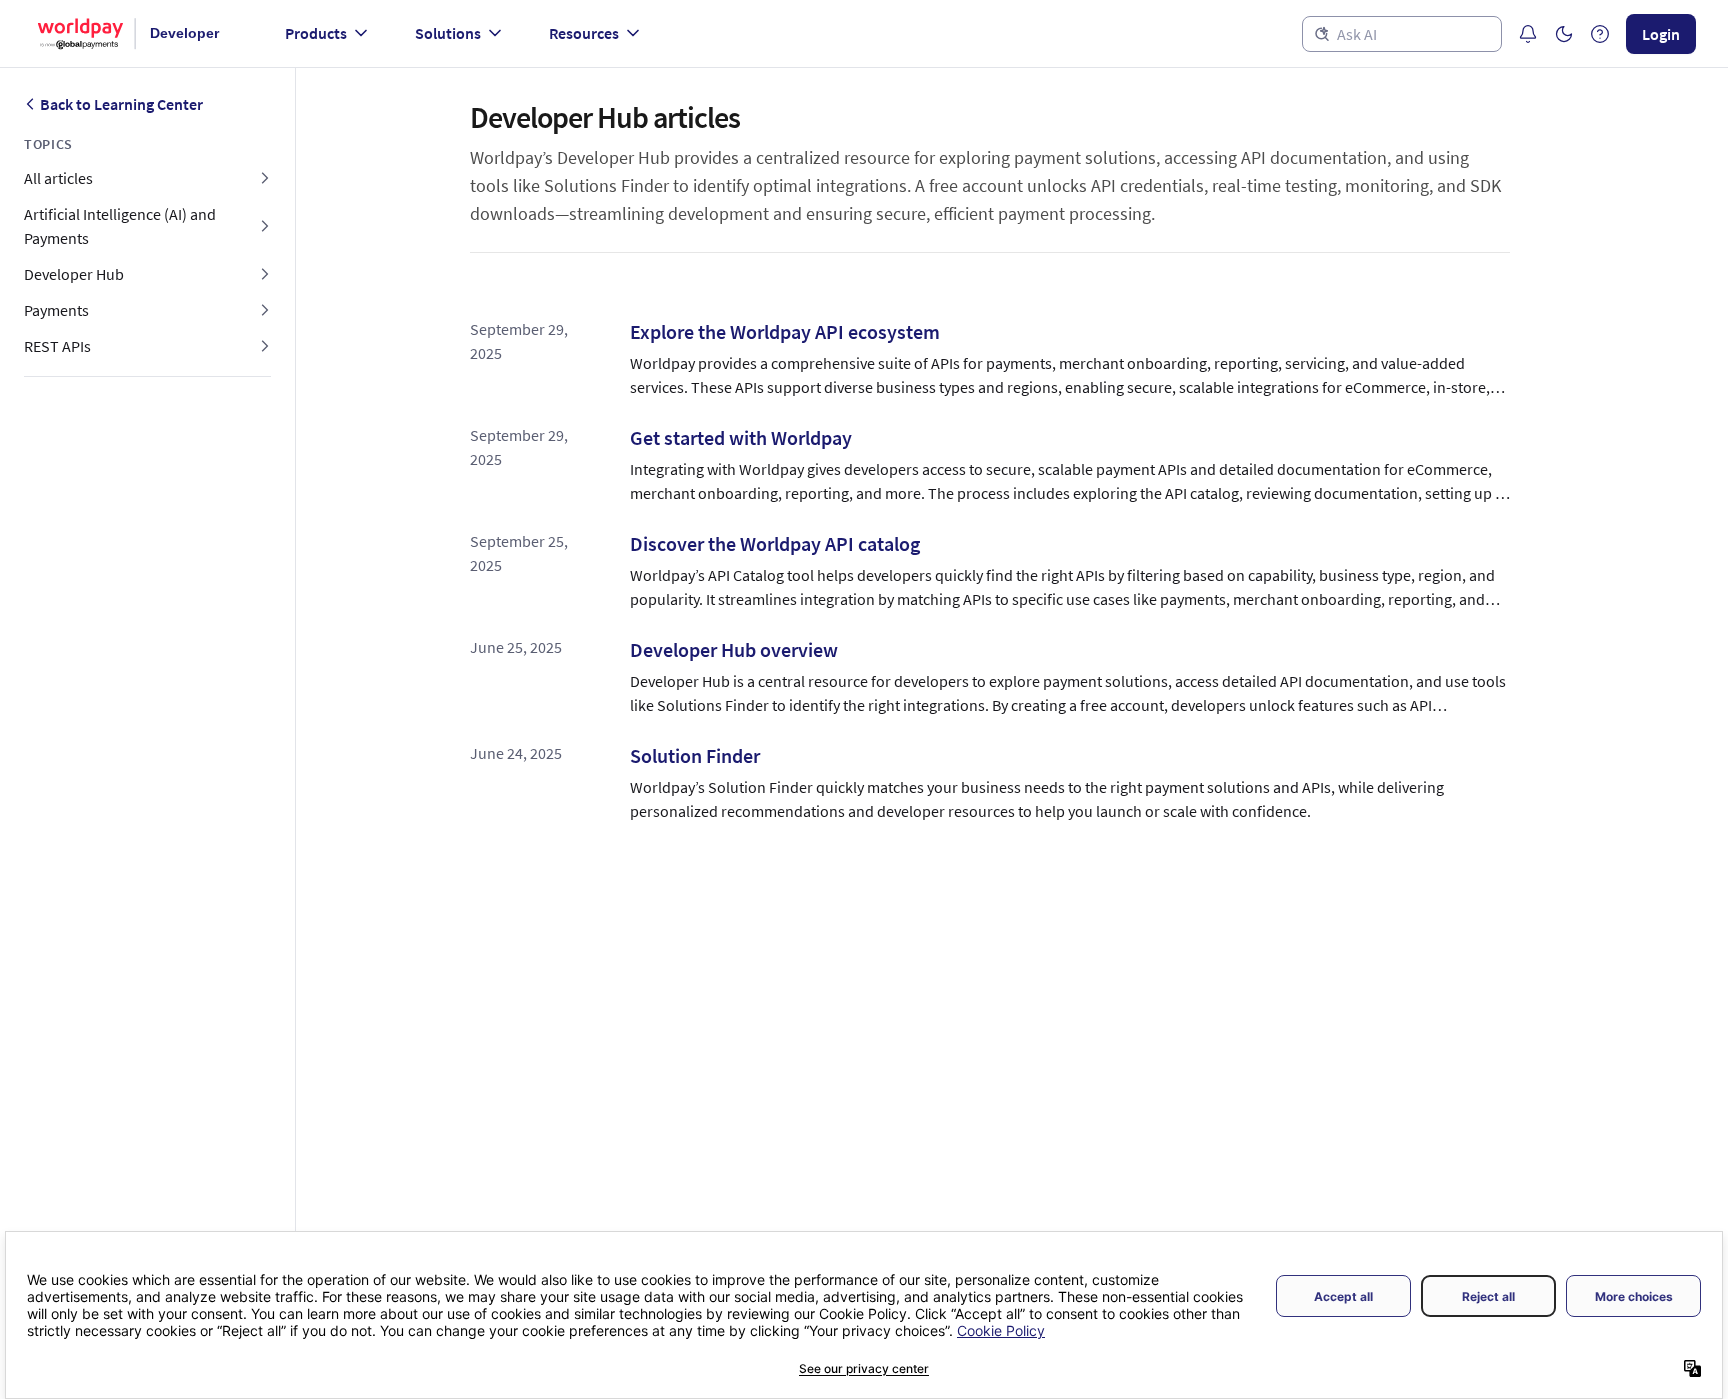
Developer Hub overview (734, 649)
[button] (1564, 34)
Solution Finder (695, 755)
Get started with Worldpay (741, 437)
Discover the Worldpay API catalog (775, 543)
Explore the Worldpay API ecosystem (785, 331)
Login (1661, 34)
